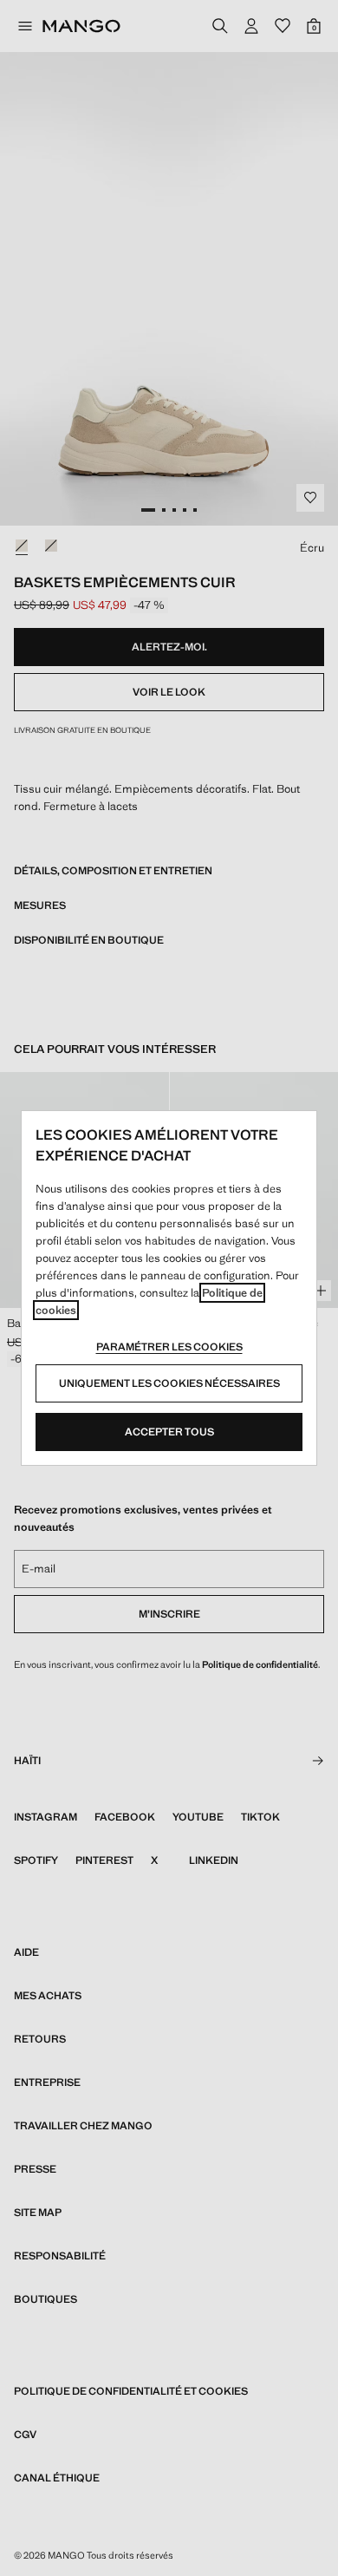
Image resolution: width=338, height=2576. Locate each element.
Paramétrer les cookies (169, 1347)
